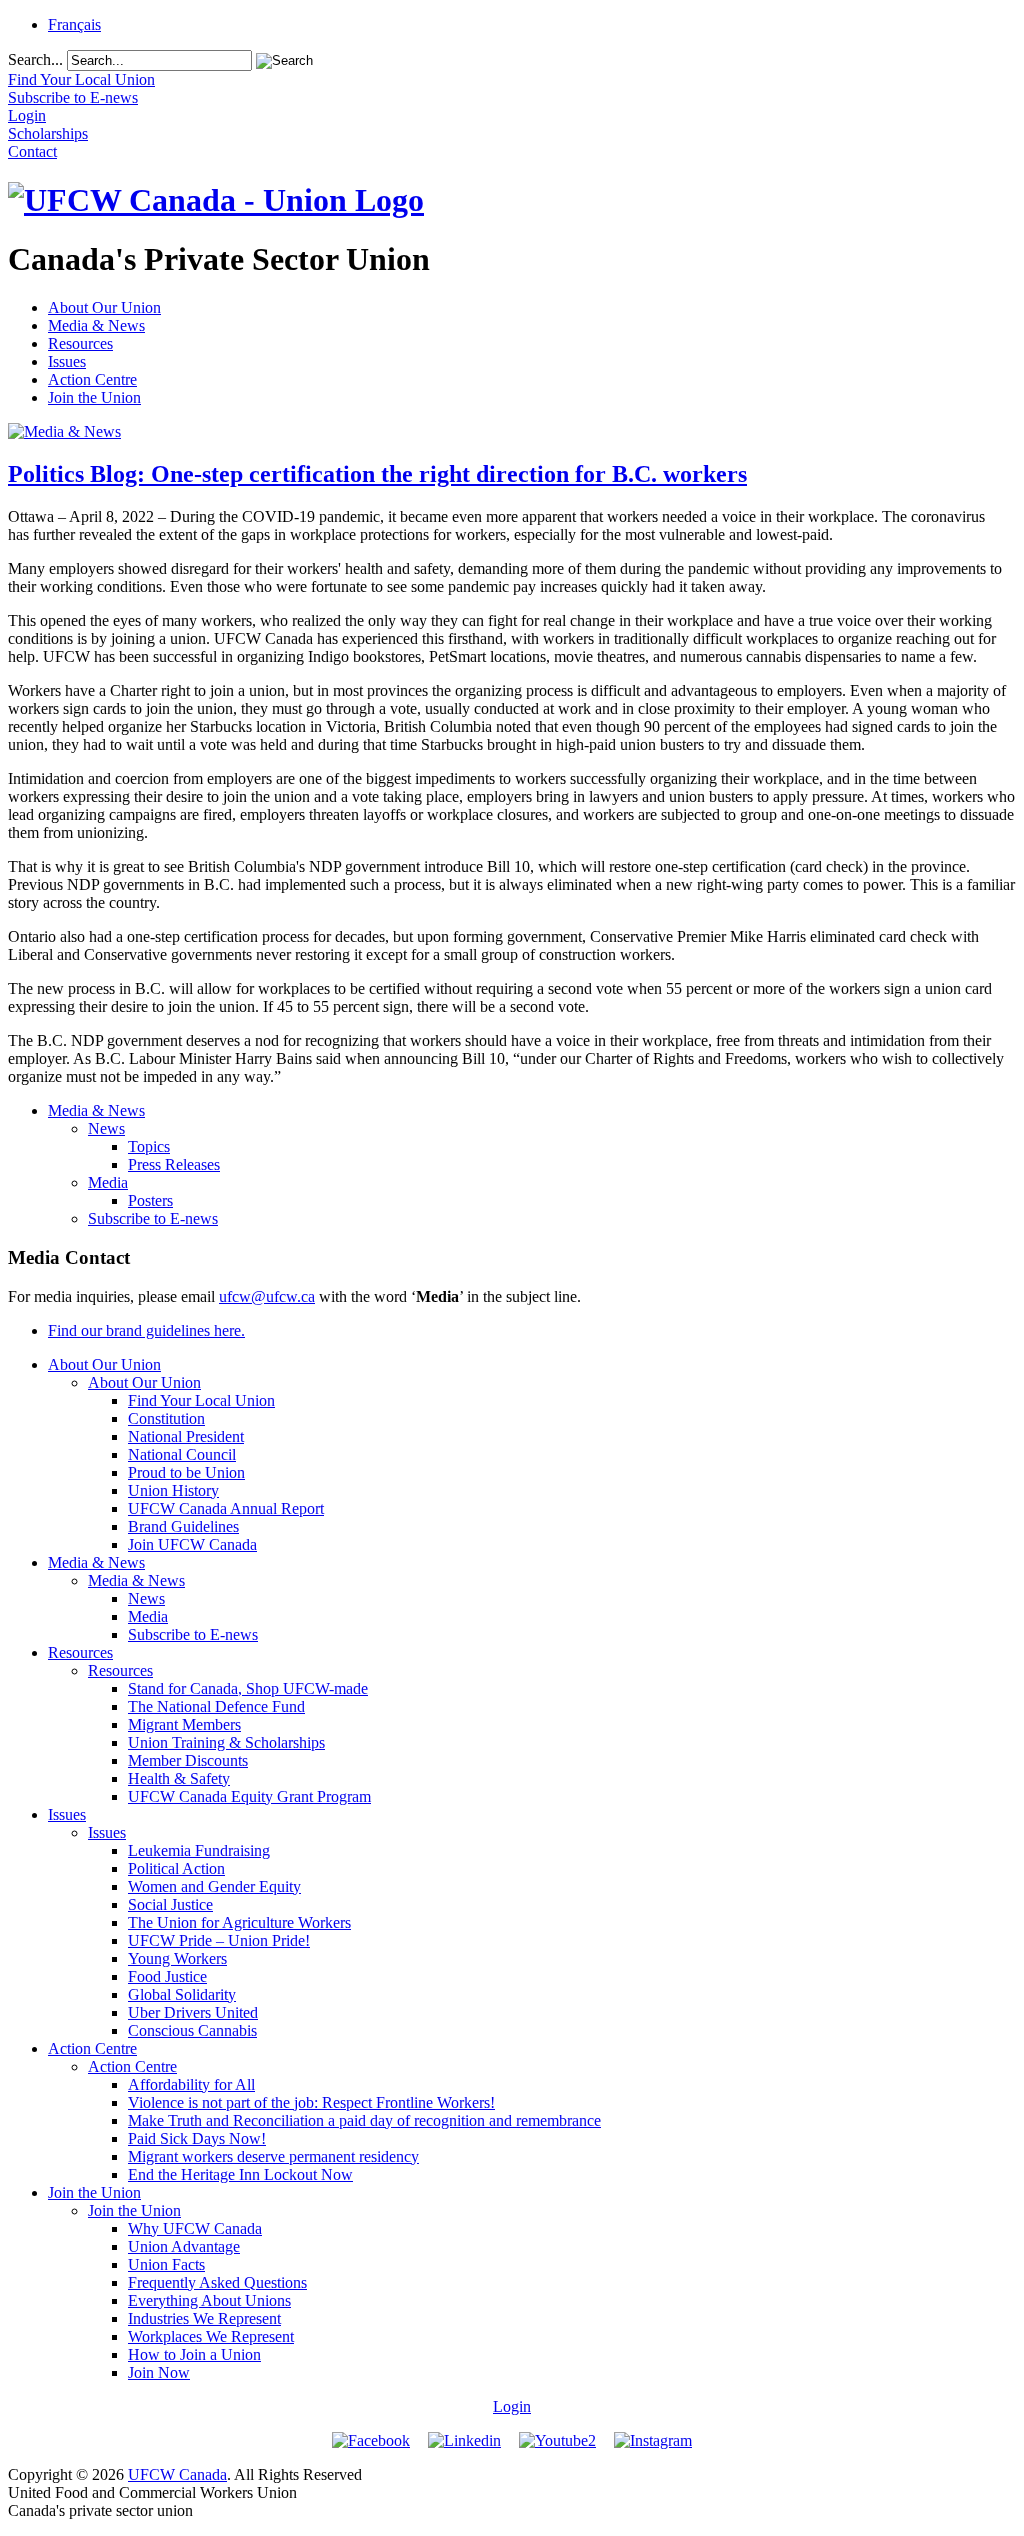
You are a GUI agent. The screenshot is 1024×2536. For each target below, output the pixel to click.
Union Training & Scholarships (226, 1742)
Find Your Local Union (201, 1400)
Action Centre (92, 379)
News (106, 1128)
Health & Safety (179, 1778)
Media (108, 1182)
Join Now (159, 2372)
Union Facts (166, 2264)
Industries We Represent (204, 2318)
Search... (35, 59)
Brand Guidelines (183, 1526)
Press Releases (174, 1164)
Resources (80, 343)
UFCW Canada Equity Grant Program (249, 1796)
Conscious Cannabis (192, 2030)
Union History (173, 1490)
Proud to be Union (186, 1472)
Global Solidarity (182, 1994)
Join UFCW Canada (192, 1544)
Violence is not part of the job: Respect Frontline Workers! (311, 2102)
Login (512, 2406)
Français (74, 24)
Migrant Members (184, 1724)
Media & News (96, 325)
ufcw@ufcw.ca (267, 1296)
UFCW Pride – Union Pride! (219, 1940)
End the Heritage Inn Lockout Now (240, 2174)
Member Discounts (188, 1760)
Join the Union (94, 397)
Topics (149, 1146)
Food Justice (167, 1976)
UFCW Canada (177, 2474)
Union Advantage (184, 2246)
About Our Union (104, 307)
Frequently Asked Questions (217, 2282)
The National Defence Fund (216, 1706)
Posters (150, 1200)
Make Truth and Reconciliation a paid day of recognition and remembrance (364, 2120)
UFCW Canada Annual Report (226, 1508)
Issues (67, 361)
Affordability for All (191, 2084)
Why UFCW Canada (195, 2228)
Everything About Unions (209, 2300)
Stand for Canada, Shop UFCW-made (248, 1688)
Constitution (166, 1418)
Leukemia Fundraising (199, 1850)
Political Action (176, 1868)
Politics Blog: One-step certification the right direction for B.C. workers (377, 474)
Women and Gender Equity (214, 1886)
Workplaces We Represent (211, 2336)
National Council (182, 1454)
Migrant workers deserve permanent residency (273, 2156)
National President (186, 1436)
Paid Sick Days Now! (197, 2138)
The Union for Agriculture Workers (239, 1922)
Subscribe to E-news (153, 1218)
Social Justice (170, 1904)
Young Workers (177, 1958)
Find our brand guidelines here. (146, 1330)
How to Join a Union (194, 2354)
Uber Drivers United (193, 2012)
